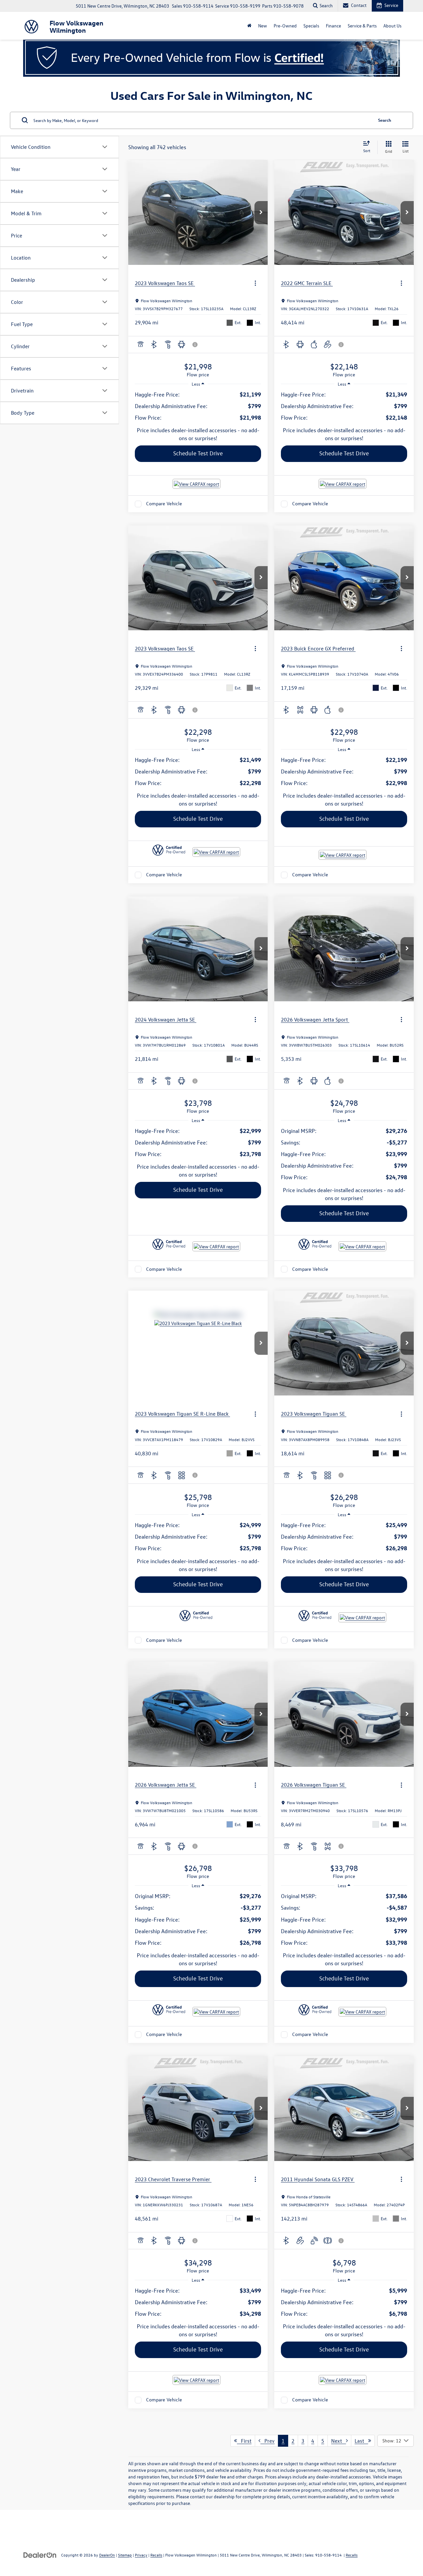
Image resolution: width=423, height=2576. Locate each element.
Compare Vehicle (164, 504)
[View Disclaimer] (195, 345)
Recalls (156, 2555)
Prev (268, 2441)
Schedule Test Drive (198, 453)
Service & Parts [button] (362, 26)
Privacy (141, 2555)
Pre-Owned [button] (285, 26)
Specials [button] (311, 26)
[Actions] (255, 283)
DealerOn (107, 2555)
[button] (261, 213)
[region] (198, 406)
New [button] (263, 26)
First (244, 2441)
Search (385, 120)
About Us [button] (392, 26)
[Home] (249, 26)
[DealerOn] (40, 2555)
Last (361, 2441)
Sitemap (125, 2555)
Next (339, 2441)
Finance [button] (333, 26)
